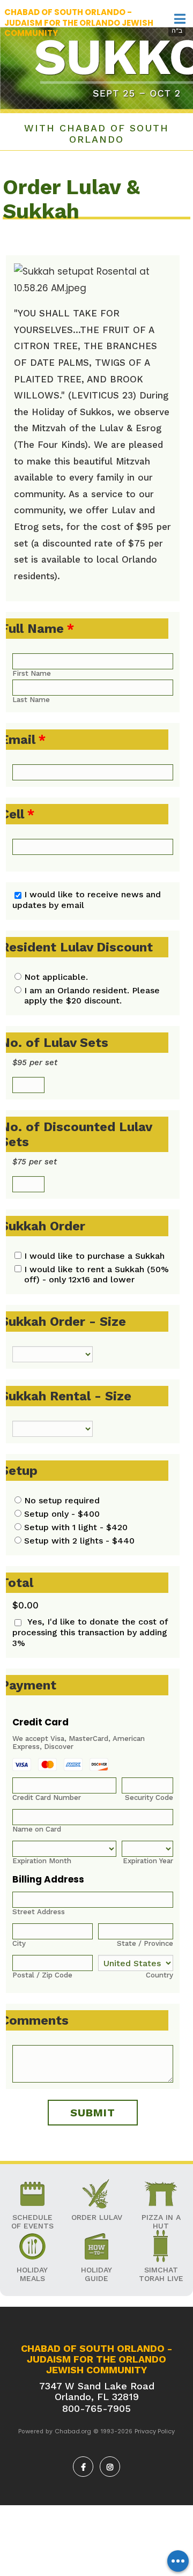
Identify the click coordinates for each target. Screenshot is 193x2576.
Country (159, 1975)
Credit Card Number (47, 1798)
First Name (32, 673)
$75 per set (35, 1162)
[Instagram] (110, 2467)
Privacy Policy (155, 2431)
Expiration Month (42, 1861)
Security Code (149, 1798)
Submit (93, 2113)
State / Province (145, 1943)
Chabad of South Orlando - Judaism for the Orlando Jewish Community (79, 23)
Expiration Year (148, 1861)
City (19, 1943)
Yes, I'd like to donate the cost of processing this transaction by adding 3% (90, 1632)
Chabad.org (73, 2431)
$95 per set (35, 1062)
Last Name (31, 700)
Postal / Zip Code (42, 1975)
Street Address (39, 1912)
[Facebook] (83, 2467)
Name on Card (37, 1829)
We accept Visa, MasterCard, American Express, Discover (79, 1743)
